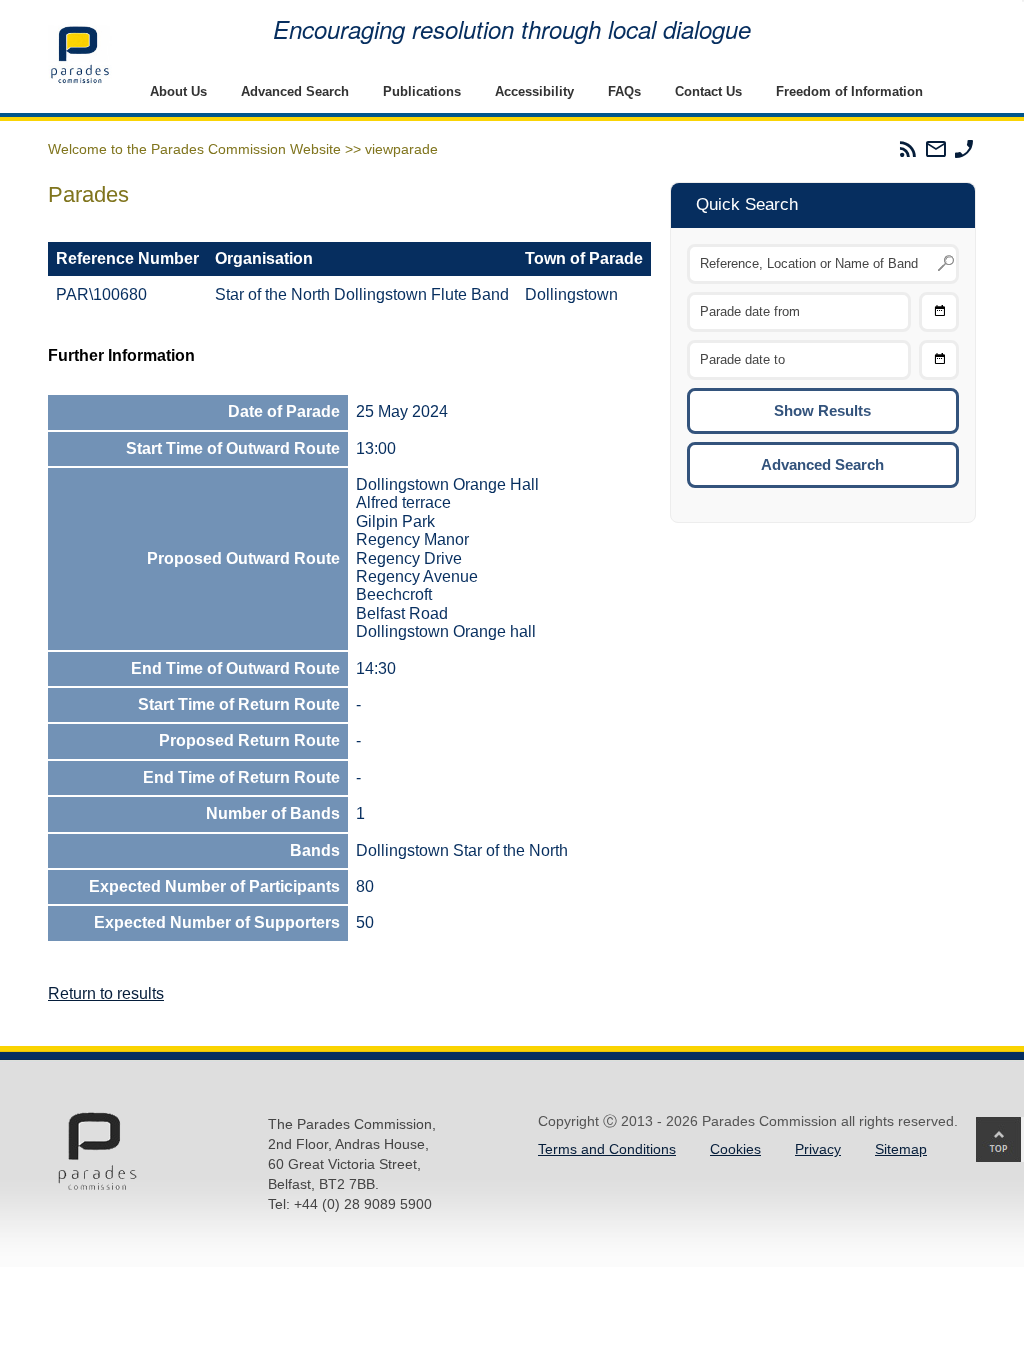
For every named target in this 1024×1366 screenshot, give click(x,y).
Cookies (735, 1149)
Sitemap (901, 1149)
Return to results (106, 993)
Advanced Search (295, 91)
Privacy (818, 1149)
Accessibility (534, 91)
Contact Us (708, 91)
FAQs (624, 91)
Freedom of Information (849, 91)
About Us (178, 91)
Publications (422, 91)
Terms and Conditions (607, 1149)
